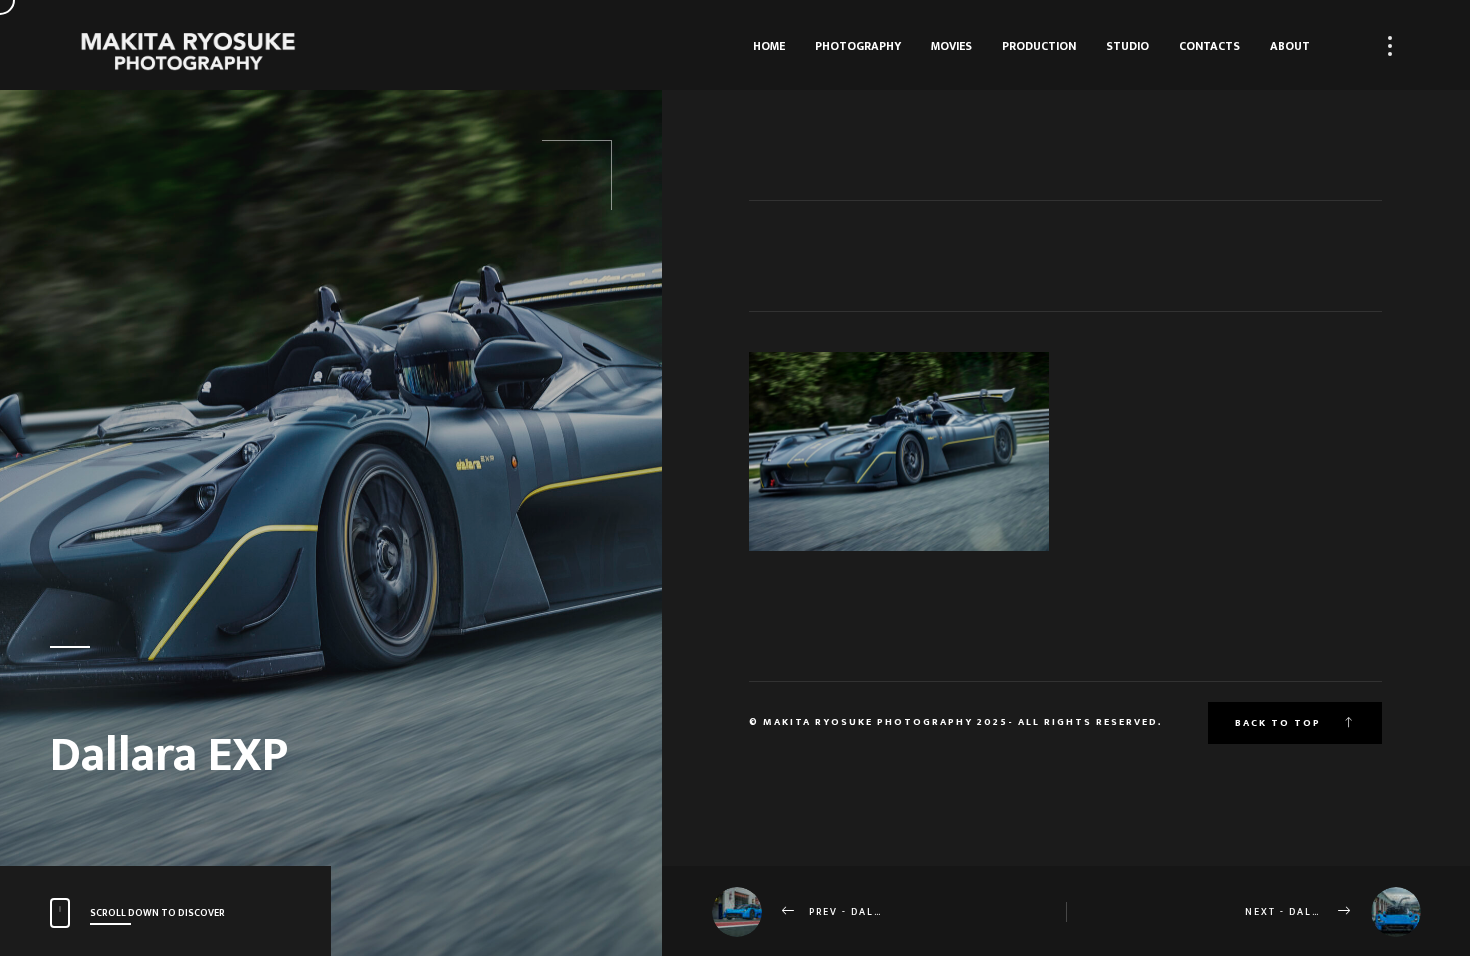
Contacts (1209, 46)
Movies (951, 46)
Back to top (1280, 723)
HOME (769, 46)
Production (1039, 46)
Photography (858, 46)
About (1290, 46)
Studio (1127, 46)
